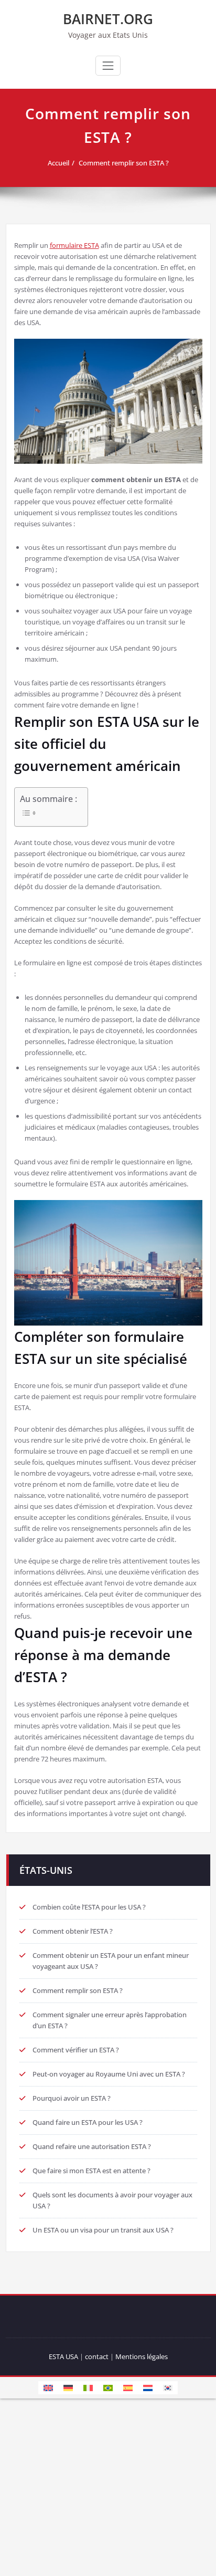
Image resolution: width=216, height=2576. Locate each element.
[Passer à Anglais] (48, 2387)
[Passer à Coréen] (168, 2387)
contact (97, 2356)
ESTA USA (63, 2356)
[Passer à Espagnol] (128, 2387)
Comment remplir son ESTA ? (124, 163)
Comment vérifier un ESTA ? (76, 2050)
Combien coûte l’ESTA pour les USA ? (89, 1907)
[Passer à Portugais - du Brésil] (108, 2387)
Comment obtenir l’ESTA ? (73, 1931)
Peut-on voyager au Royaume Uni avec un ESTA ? (109, 2074)
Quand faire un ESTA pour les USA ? (88, 2122)
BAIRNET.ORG (108, 19)
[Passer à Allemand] (68, 2387)
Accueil (58, 163)
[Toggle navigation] (108, 66)
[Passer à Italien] (88, 2387)
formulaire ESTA (74, 245)
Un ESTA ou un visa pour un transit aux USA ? (103, 2230)
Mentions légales (142, 2356)
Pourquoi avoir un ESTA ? (72, 2098)
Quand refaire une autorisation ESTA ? (92, 2146)
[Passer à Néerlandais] (148, 2387)
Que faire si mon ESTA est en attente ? (91, 2171)
